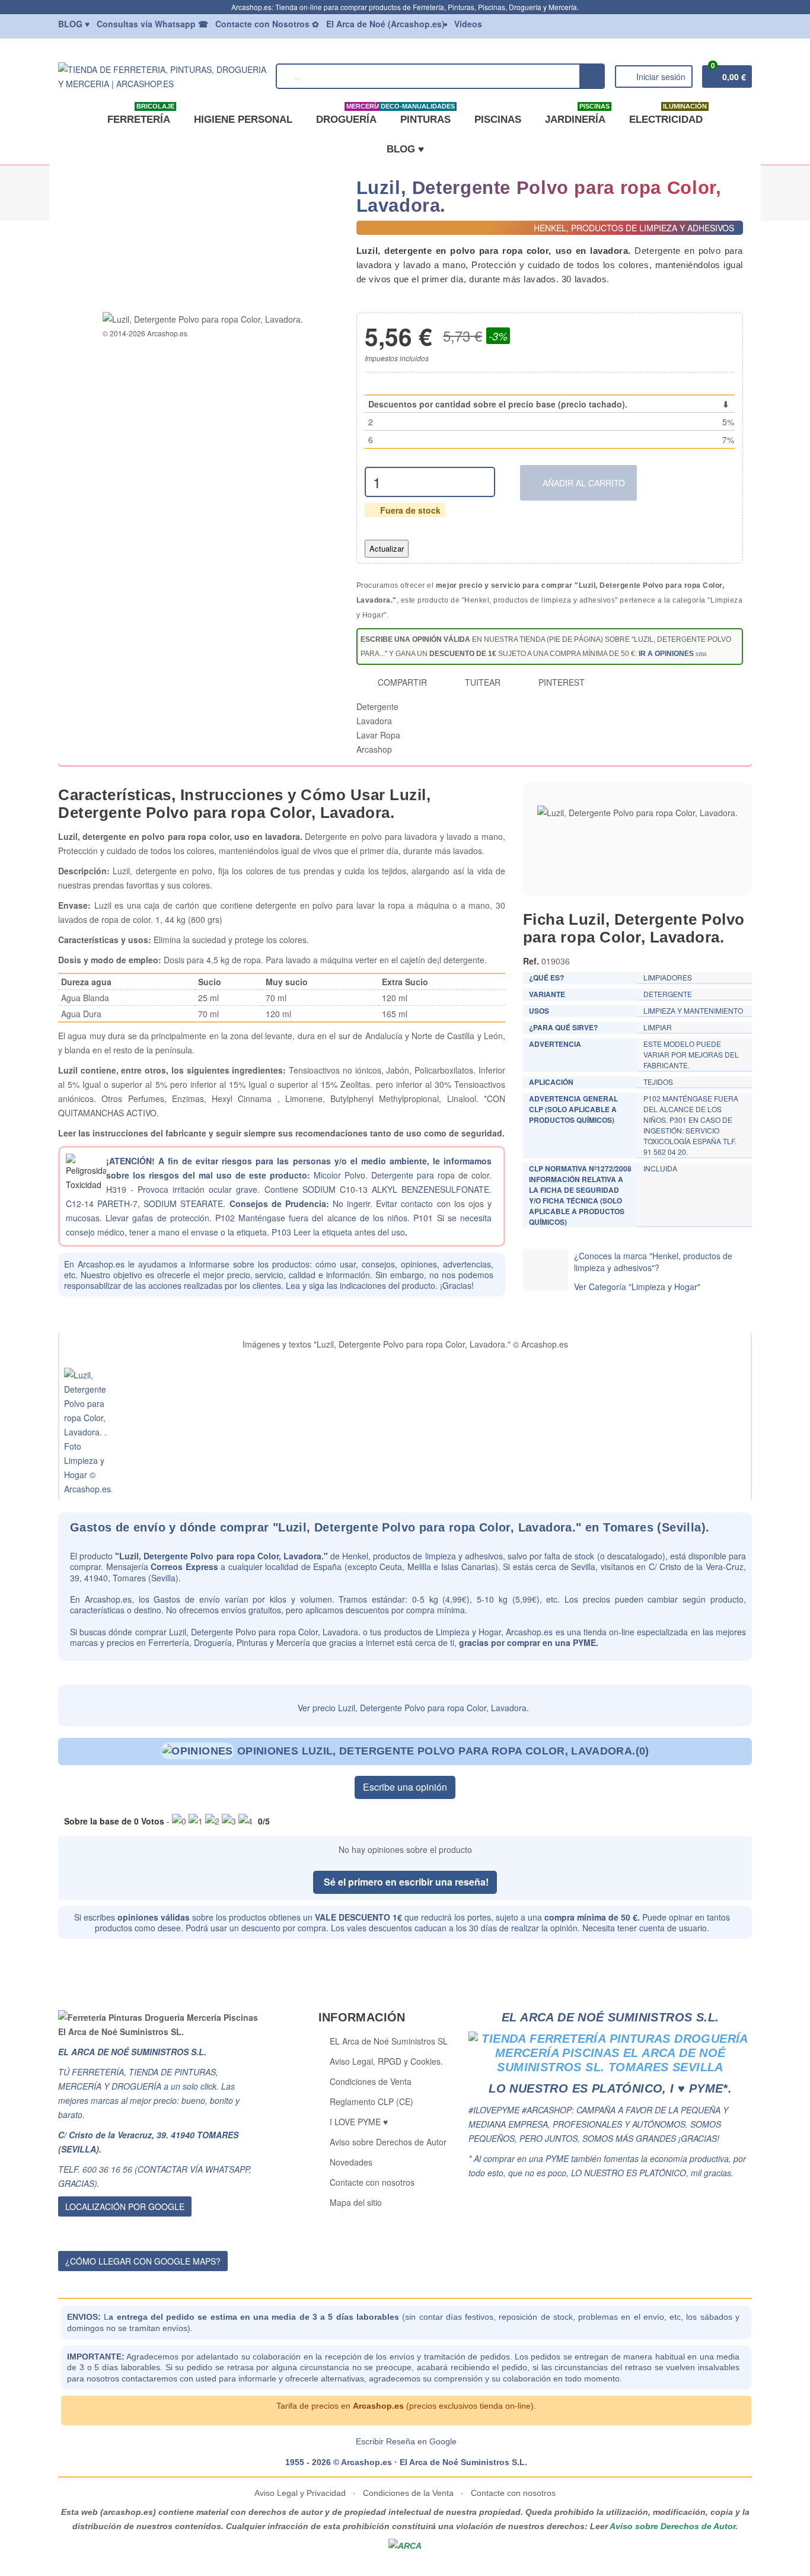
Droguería (348, 115)
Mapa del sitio (356, 2202)
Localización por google (125, 2206)
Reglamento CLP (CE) (371, 2101)
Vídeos (468, 24)
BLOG (74, 24)
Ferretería (141, 115)
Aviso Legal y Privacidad (301, 2493)
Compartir (401, 682)
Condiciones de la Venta (408, 2493)
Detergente (377, 706)
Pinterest (560, 682)
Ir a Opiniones (666, 654)
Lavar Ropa (378, 735)
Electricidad (668, 115)
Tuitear (481, 682)
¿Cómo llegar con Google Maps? (143, 2261)
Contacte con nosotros (372, 2182)
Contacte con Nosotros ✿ (267, 24)
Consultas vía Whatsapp (152, 24)
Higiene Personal (243, 120)
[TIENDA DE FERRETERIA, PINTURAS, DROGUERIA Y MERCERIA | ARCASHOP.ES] (162, 75)
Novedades (351, 2162)
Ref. (531, 961)
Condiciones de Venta (371, 2081)
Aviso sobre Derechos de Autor (388, 2142)
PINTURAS (423, 115)
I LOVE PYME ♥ (359, 2122)
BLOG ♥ (405, 149)
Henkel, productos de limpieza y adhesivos (422, 1556)
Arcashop (374, 749)
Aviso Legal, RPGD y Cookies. (386, 2061)
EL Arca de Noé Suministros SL (389, 2041)
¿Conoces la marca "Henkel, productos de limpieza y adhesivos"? (653, 1262)
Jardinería (577, 115)
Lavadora (374, 721)
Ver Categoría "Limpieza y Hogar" (637, 1287)
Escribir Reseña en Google (406, 2441)
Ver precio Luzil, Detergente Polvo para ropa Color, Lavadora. (412, 1708)
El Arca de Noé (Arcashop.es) (385, 24)
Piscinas (498, 120)
